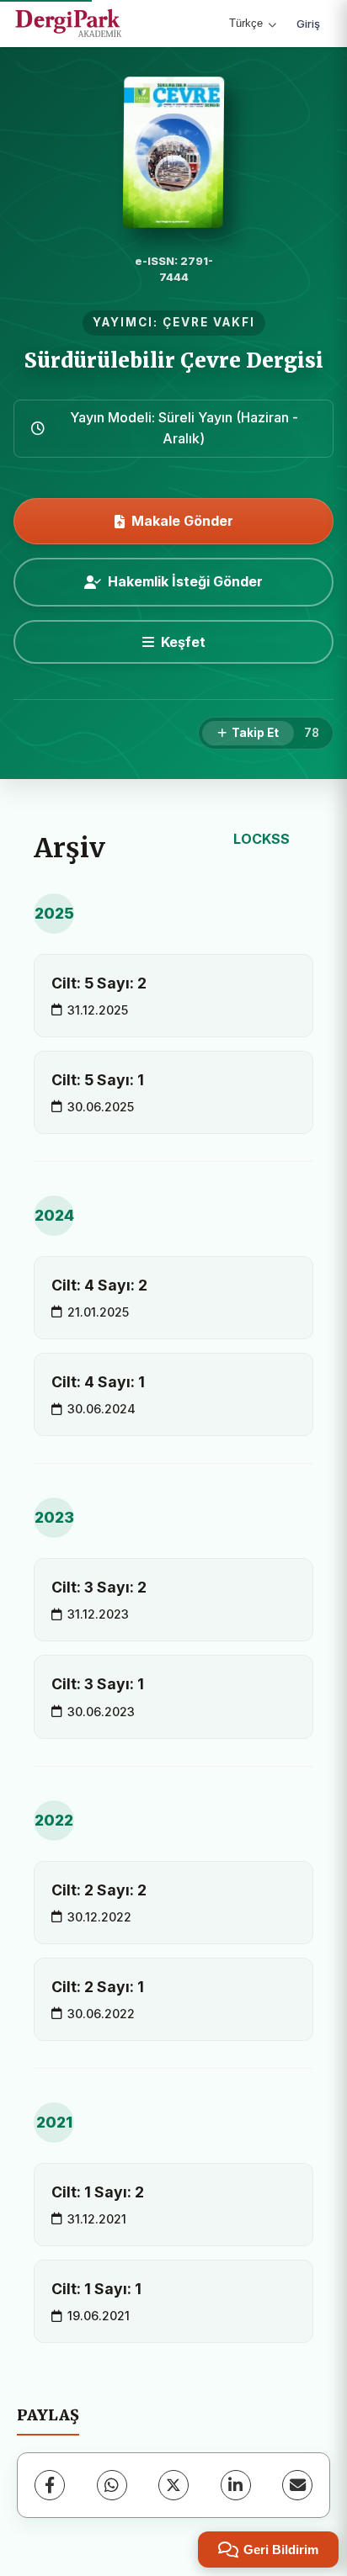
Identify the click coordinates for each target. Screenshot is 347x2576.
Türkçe (246, 23)
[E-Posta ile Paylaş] (297, 2485)
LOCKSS (262, 839)
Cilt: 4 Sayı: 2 (99, 1285)
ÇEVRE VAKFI (209, 322)
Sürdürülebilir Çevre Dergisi (174, 360)
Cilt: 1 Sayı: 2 (98, 2192)
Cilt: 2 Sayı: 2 (99, 1890)
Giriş (308, 24)
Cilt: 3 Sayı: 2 (99, 1587)
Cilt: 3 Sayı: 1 (98, 1684)
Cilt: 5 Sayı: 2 (99, 983)
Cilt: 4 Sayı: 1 (98, 1382)
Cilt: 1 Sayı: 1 (96, 2289)
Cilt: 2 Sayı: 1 (98, 1987)
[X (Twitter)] (173, 2485)
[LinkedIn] (236, 2485)
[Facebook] (50, 2485)
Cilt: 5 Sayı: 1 (98, 1080)
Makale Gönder (182, 521)
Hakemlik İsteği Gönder (185, 581)
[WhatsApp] (112, 2485)
